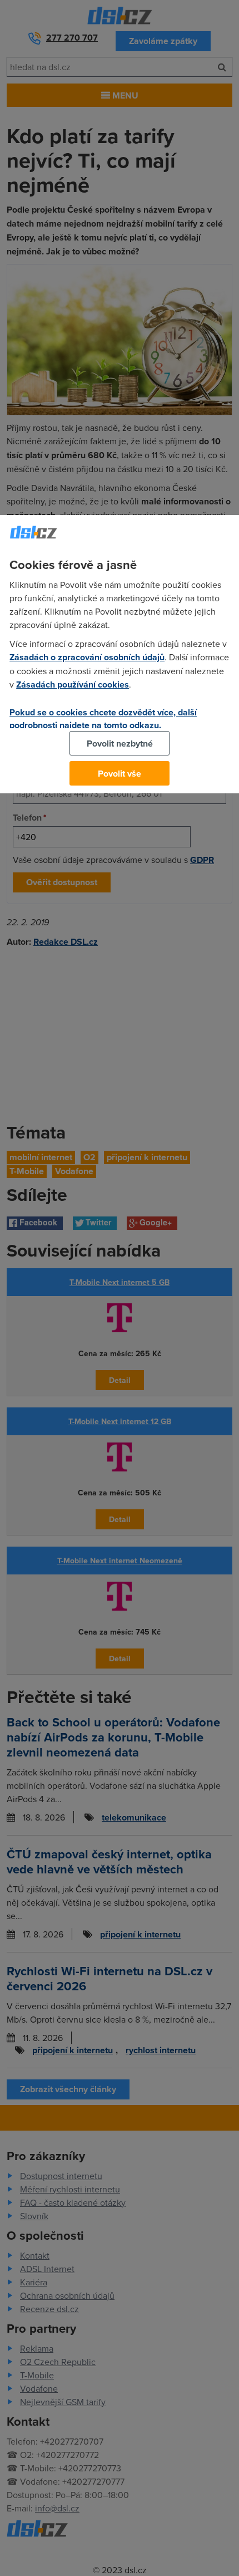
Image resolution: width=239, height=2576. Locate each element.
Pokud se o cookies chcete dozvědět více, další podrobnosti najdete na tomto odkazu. (103, 719)
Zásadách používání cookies (73, 685)
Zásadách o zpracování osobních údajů (87, 657)
